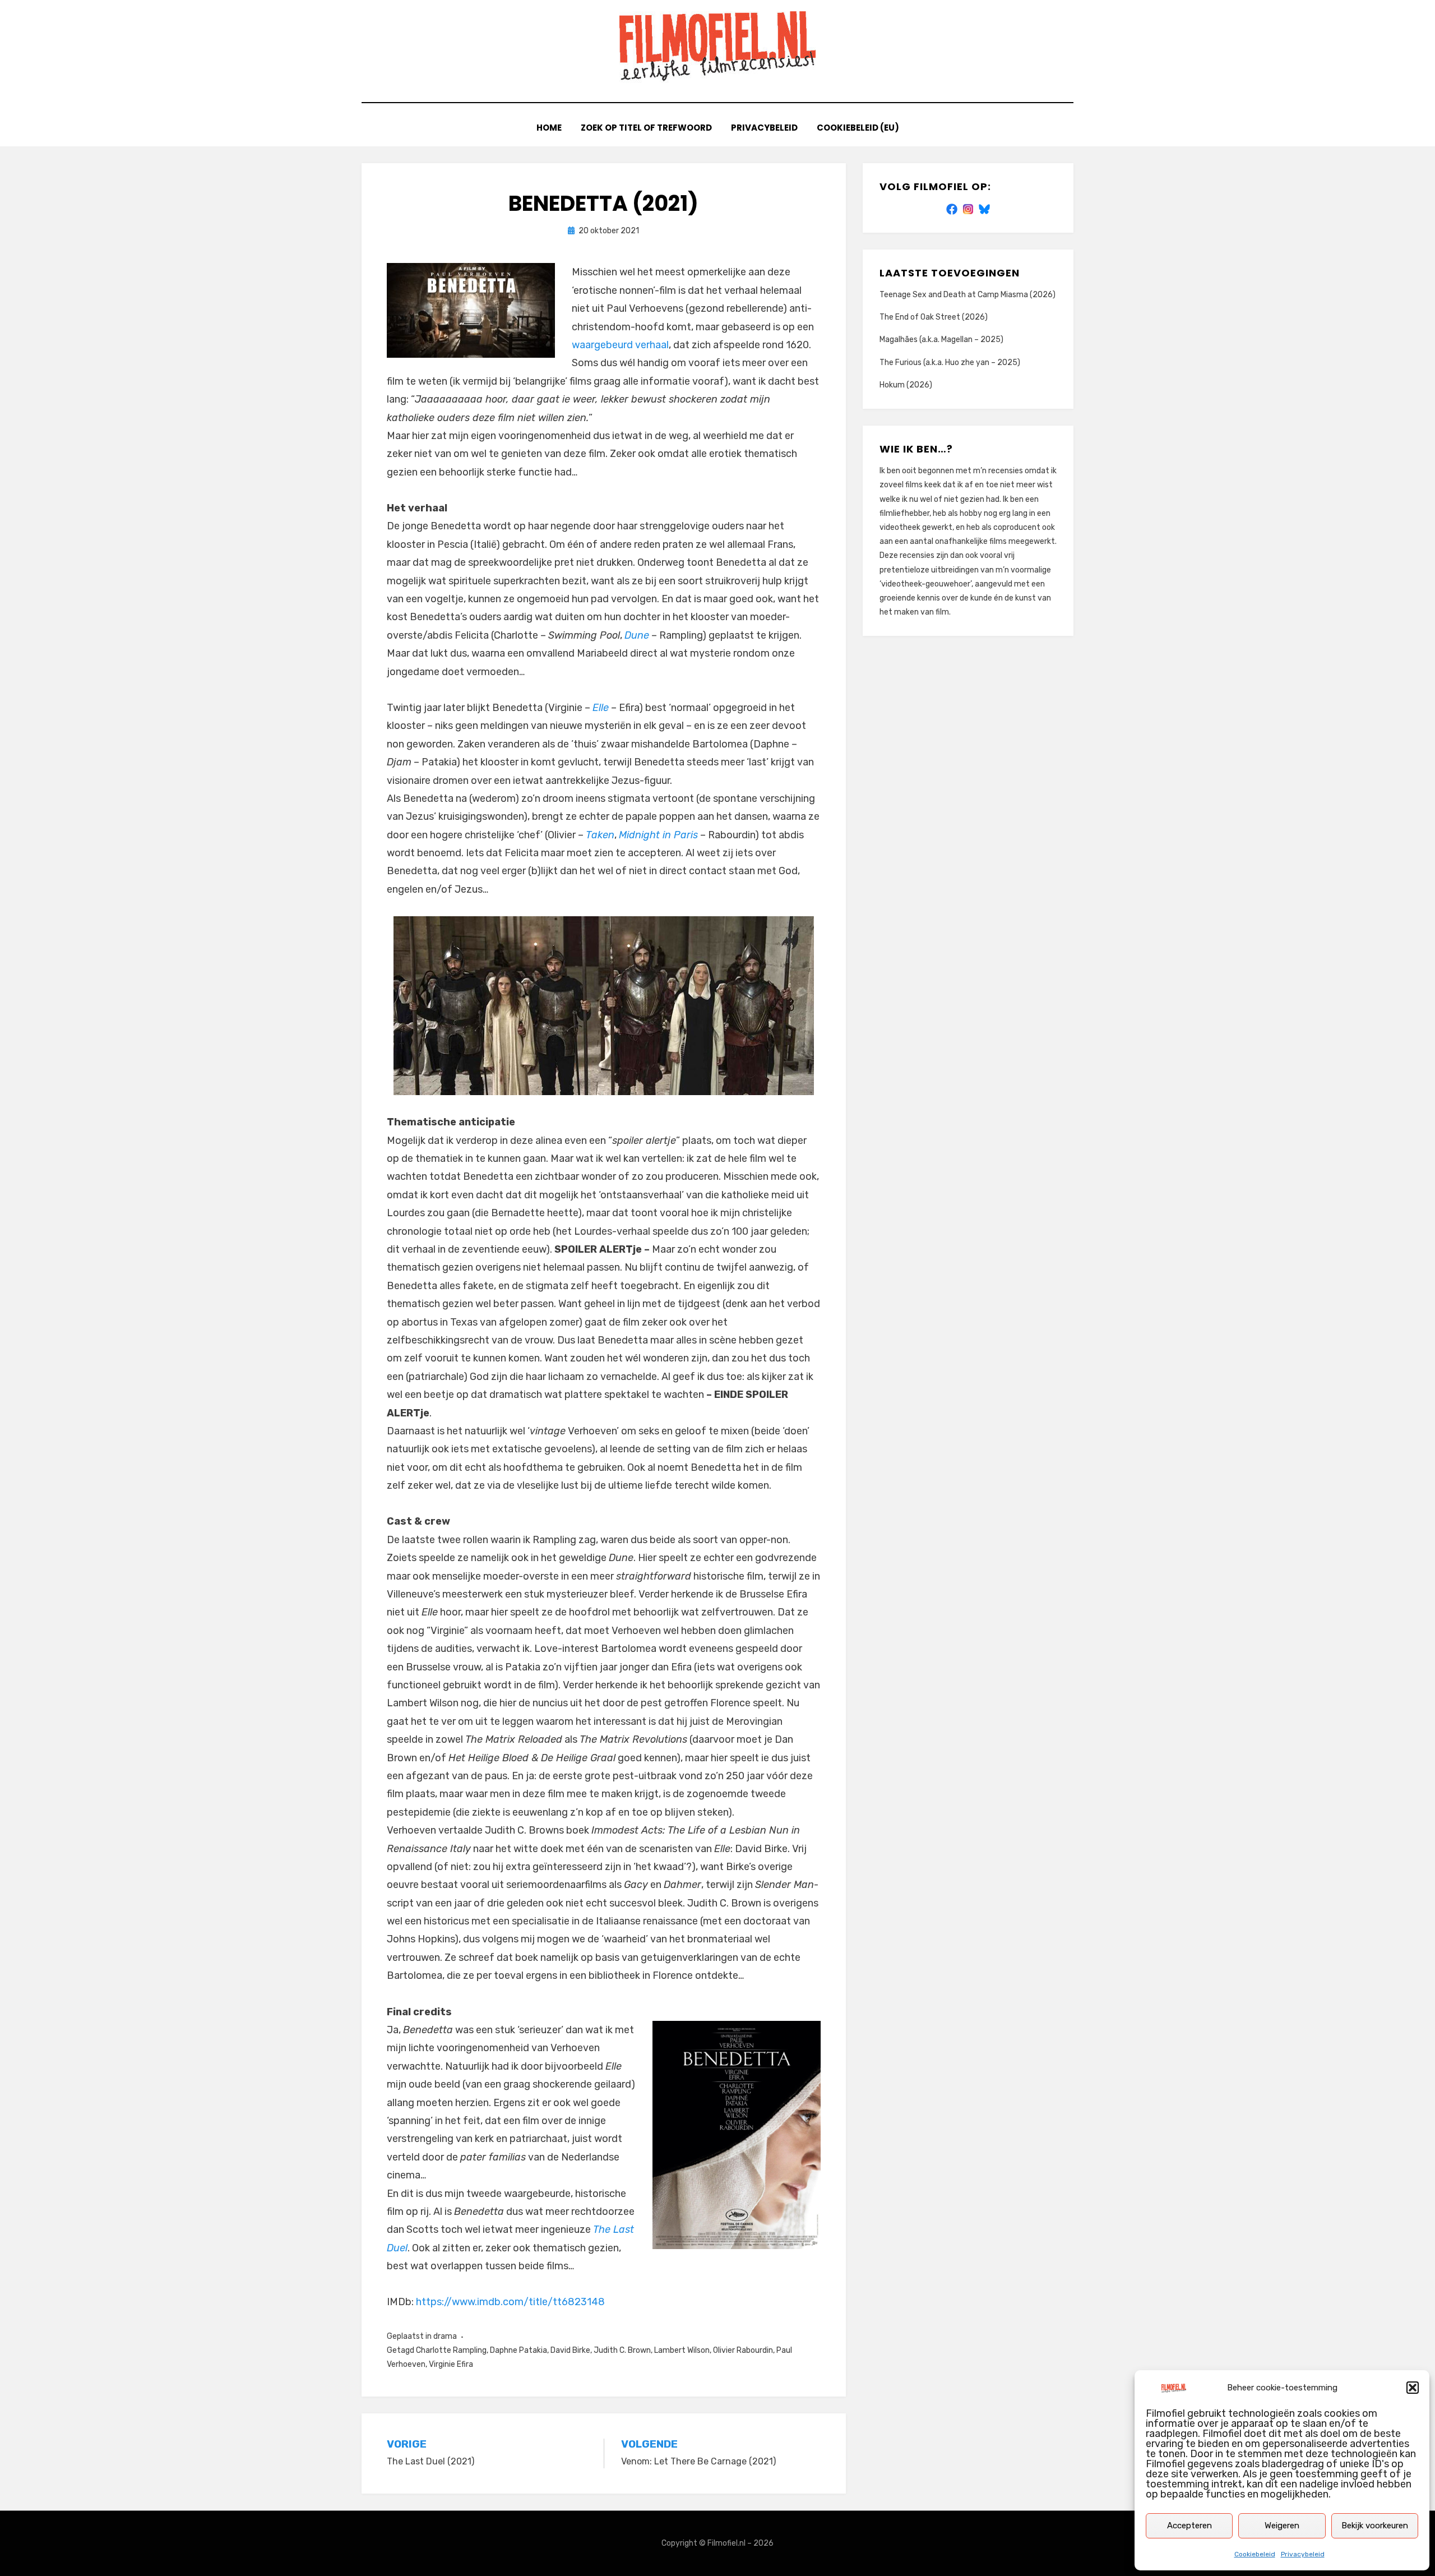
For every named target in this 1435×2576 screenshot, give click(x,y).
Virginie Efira (451, 2364)
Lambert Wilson (682, 2350)
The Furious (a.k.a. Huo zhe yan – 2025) (950, 363)
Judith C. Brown (622, 2350)
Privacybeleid (1303, 2554)
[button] (1413, 2388)
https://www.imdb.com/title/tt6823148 (510, 2302)
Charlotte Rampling (451, 2350)
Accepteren (1189, 2526)
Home (549, 128)
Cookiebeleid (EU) (858, 128)
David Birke (570, 2350)
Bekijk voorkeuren (1375, 2526)
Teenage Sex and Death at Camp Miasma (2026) (968, 295)
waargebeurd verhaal (620, 345)
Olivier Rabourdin (743, 2350)
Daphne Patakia (519, 2350)
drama (445, 2336)
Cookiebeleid (1255, 2554)
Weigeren (1282, 2526)
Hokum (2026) (906, 385)
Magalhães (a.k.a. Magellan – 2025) (941, 340)
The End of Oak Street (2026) (934, 317)
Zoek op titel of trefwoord (646, 128)
